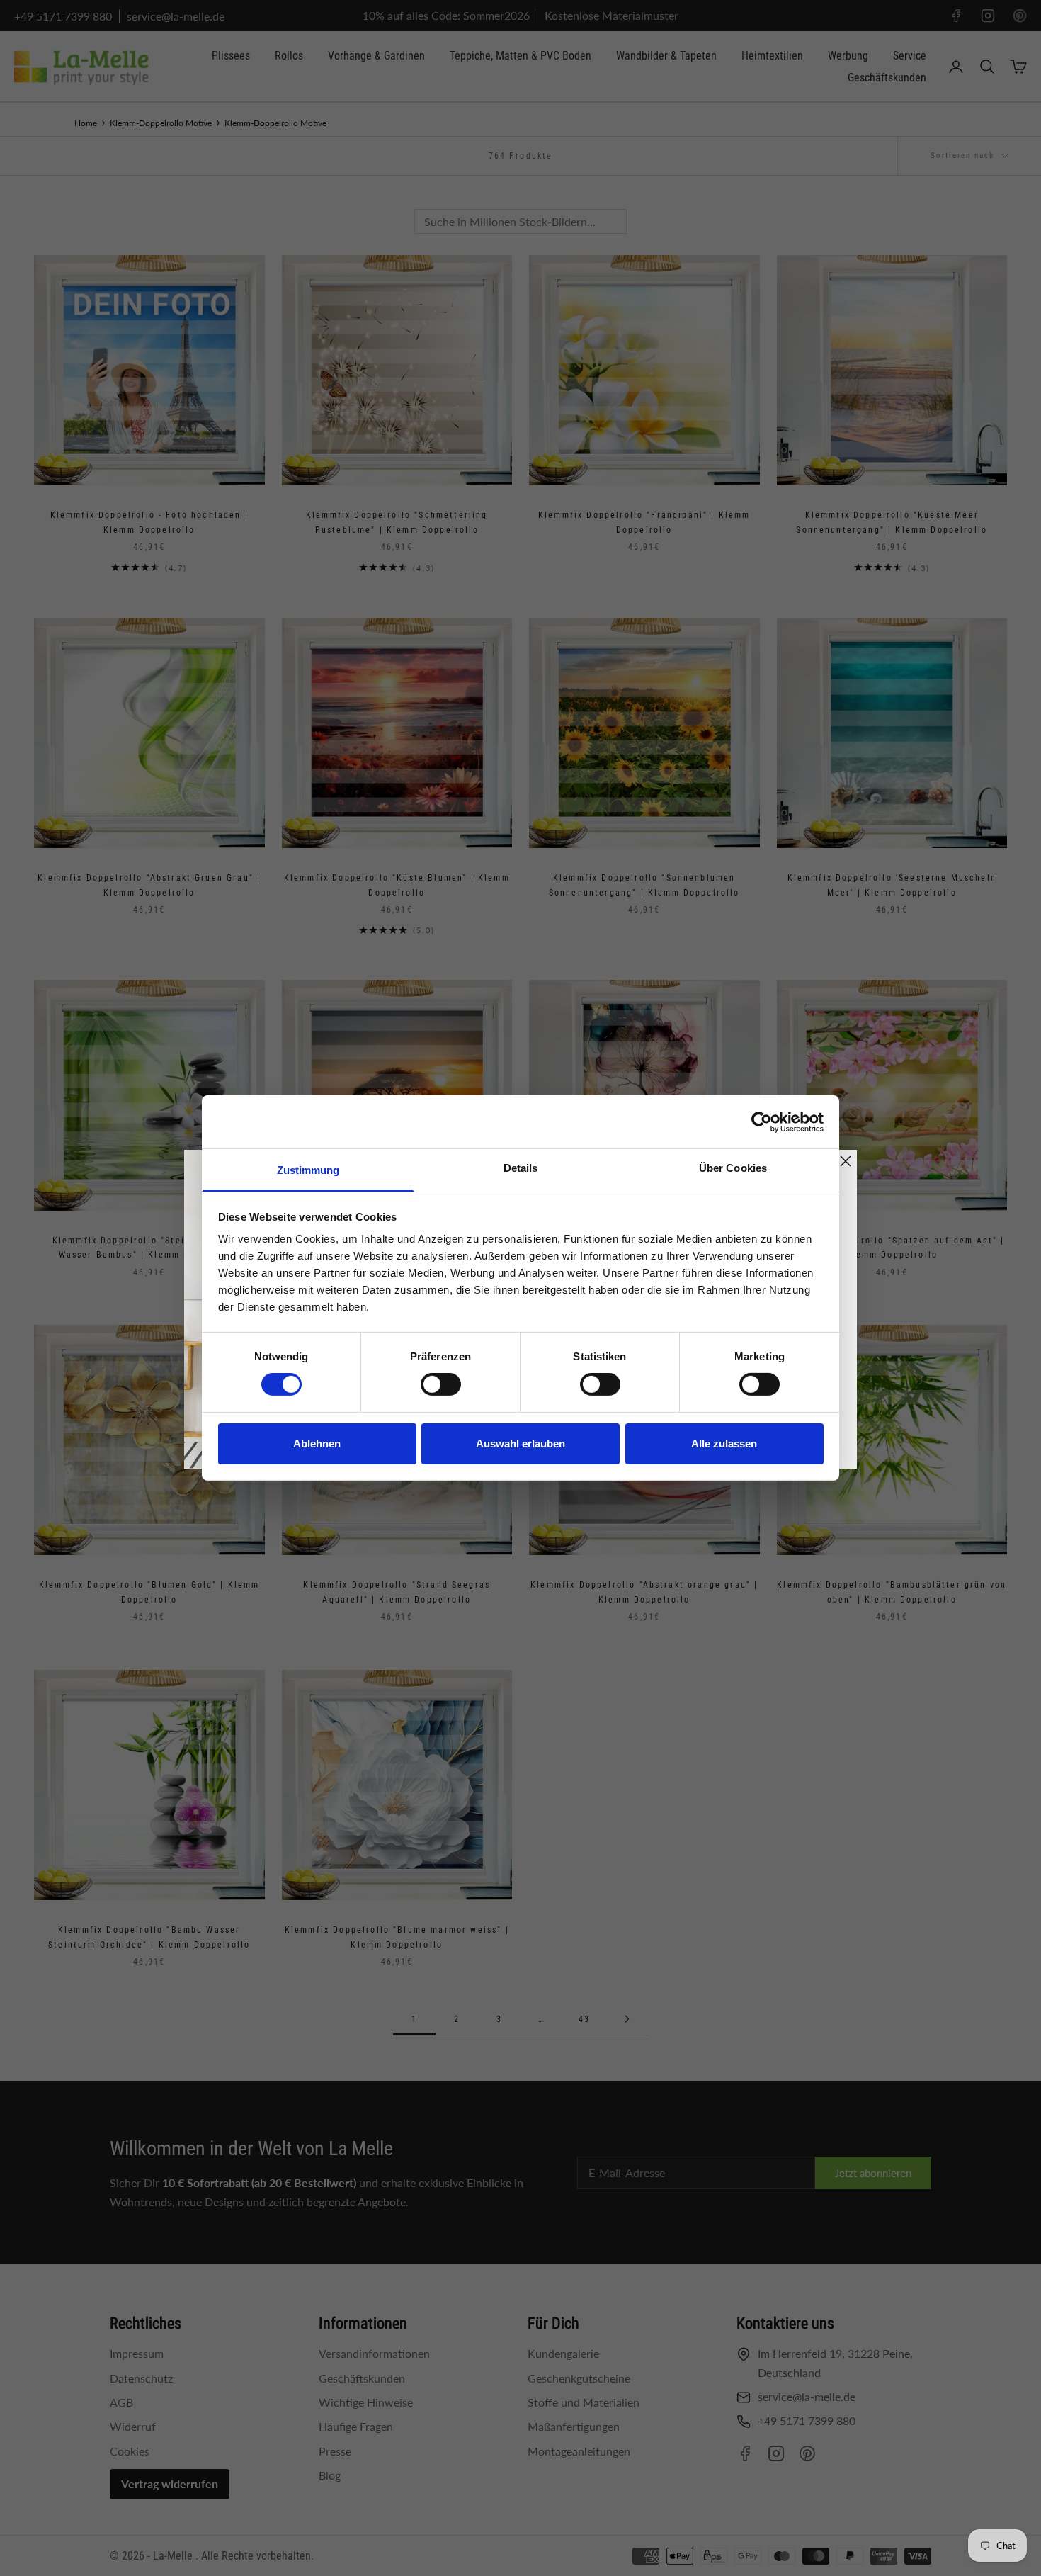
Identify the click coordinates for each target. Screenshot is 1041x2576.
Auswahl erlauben (520, 1444)
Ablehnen (317, 1444)
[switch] (441, 1384)
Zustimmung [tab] (308, 1170)
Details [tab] (521, 1168)
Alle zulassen (724, 1444)
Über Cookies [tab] (733, 1168)
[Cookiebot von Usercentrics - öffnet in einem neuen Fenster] (762, 1122)
